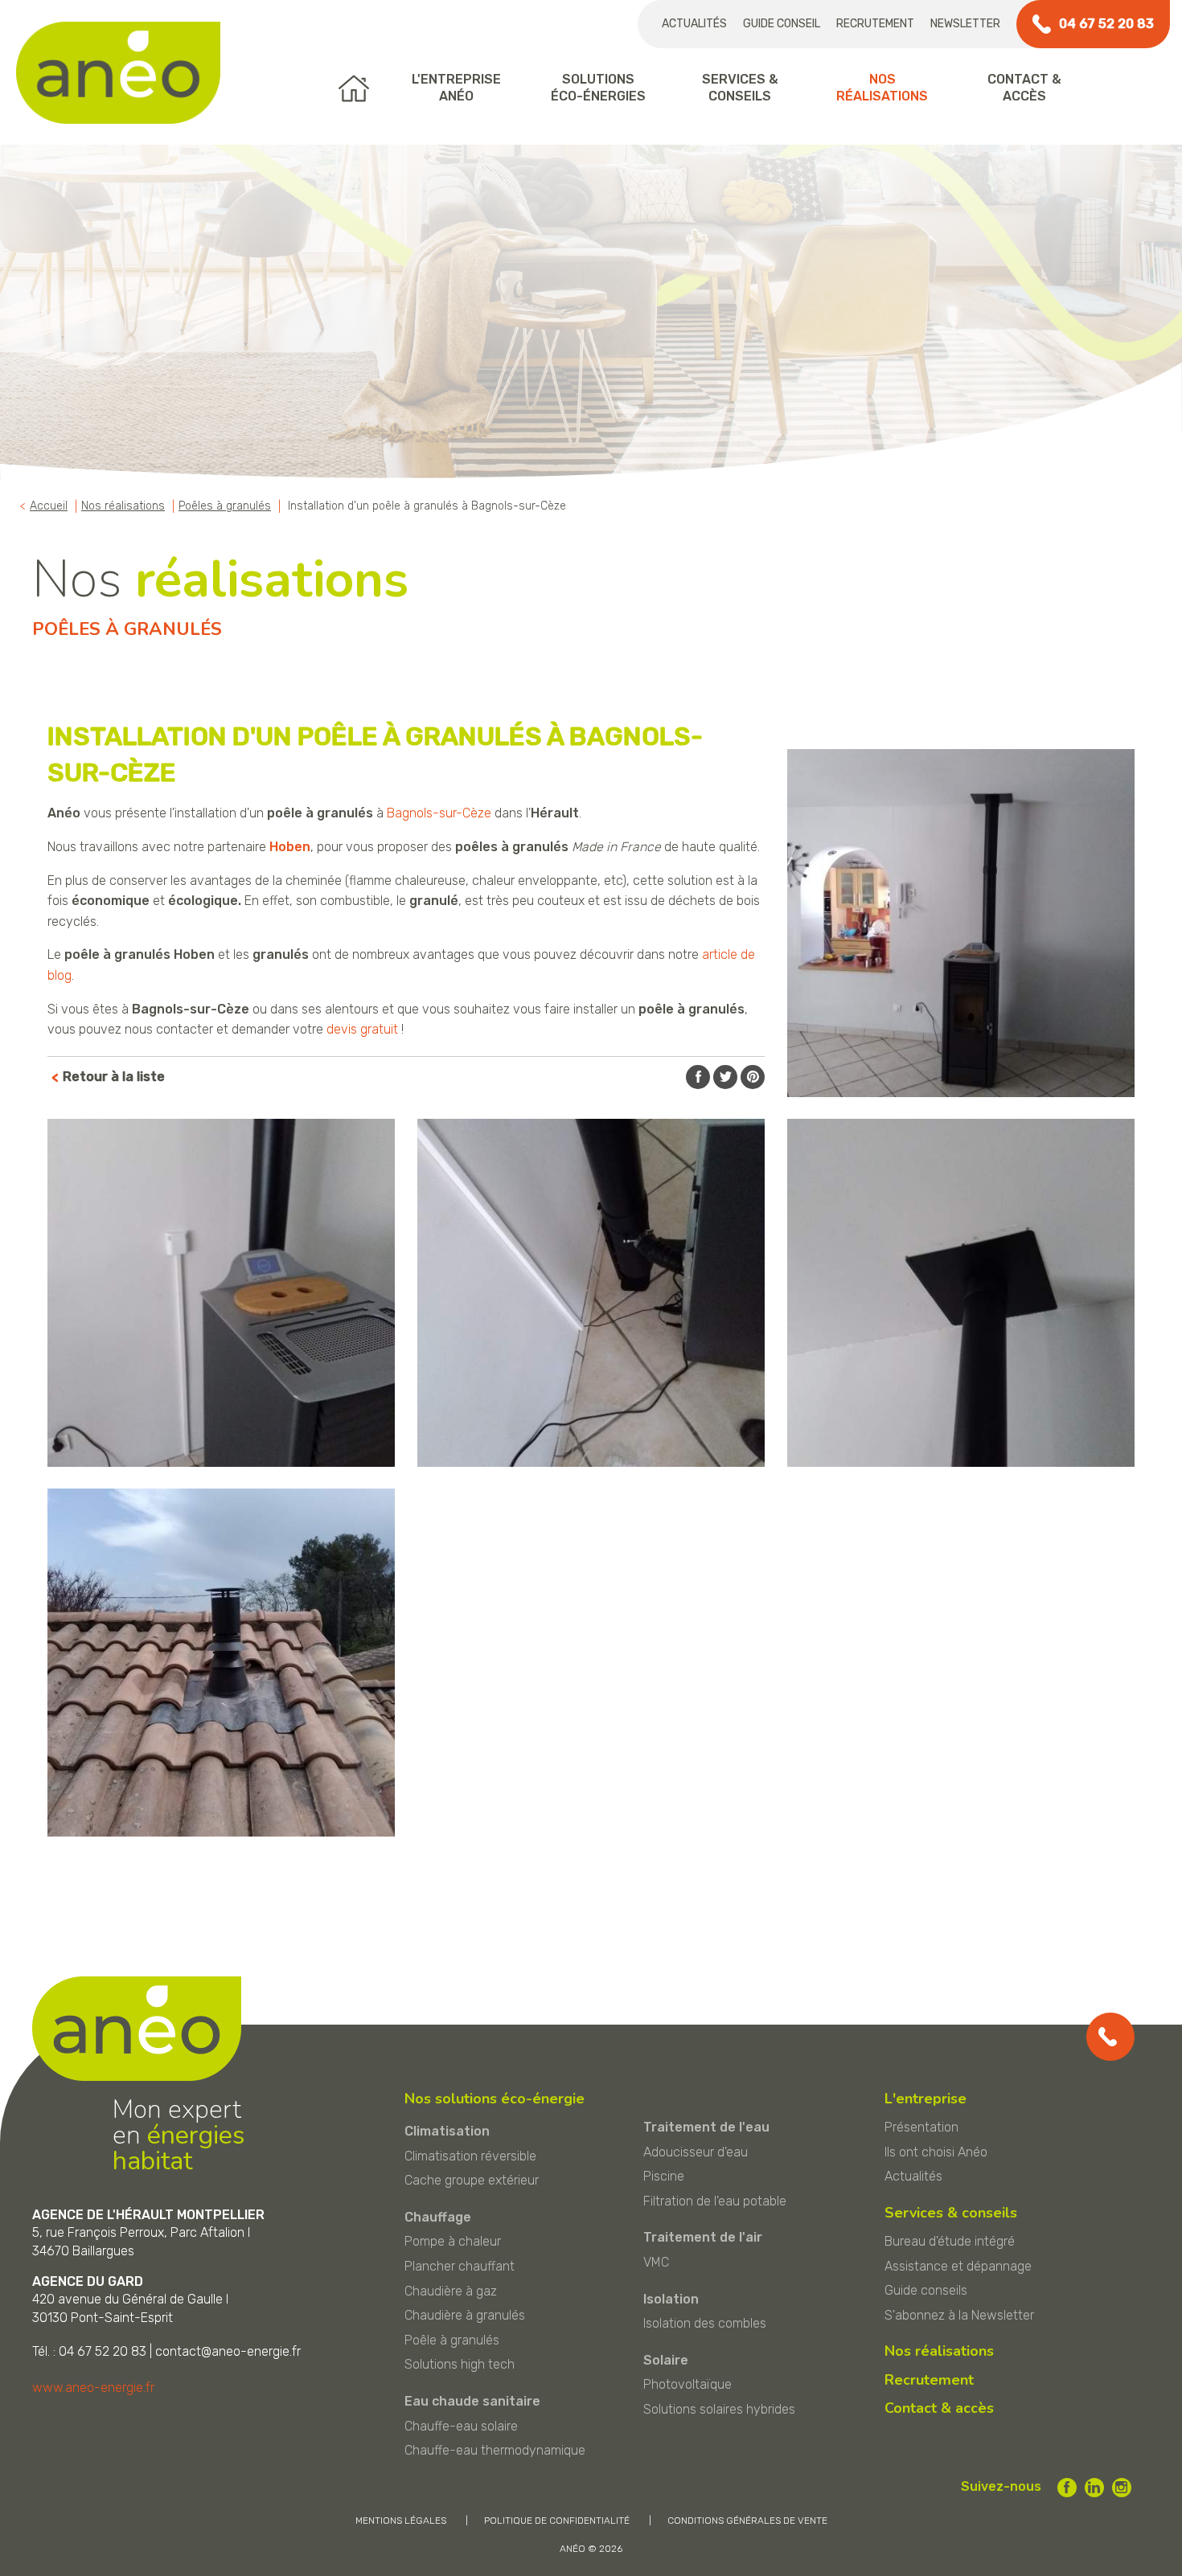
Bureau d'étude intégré (950, 2241)
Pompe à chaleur (453, 2241)
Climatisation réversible (470, 2156)
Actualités (694, 24)
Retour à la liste (114, 1077)
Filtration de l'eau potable (715, 2201)
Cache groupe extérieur (472, 2180)
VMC (656, 2262)
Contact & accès (939, 2408)
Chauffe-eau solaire (461, 2426)
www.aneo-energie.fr (93, 2388)
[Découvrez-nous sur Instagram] (1122, 2488)
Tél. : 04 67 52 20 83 (89, 2351)
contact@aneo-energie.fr (228, 2351)
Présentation (921, 2127)
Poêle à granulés (452, 2340)
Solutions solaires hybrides (719, 2409)
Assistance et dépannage (958, 2266)
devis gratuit (362, 1029)
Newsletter (965, 24)
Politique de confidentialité (557, 2521)
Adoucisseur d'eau (696, 2152)
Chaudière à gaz (451, 2291)
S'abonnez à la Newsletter (959, 2315)
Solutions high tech (460, 2364)
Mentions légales (401, 2521)
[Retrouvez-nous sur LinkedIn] (1094, 2488)
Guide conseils (926, 2290)
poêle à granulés (320, 813)
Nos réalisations (939, 2351)
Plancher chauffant (460, 2266)
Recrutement (875, 24)
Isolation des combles (705, 2323)
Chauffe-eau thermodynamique (495, 2450)
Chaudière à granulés (465, 2315)
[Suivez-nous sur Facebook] (1067, 2488)
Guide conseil (782, 24)
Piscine (664, 2176)
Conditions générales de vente (747, 2521)
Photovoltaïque (687, 2384)
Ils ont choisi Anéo (936, 2152)
